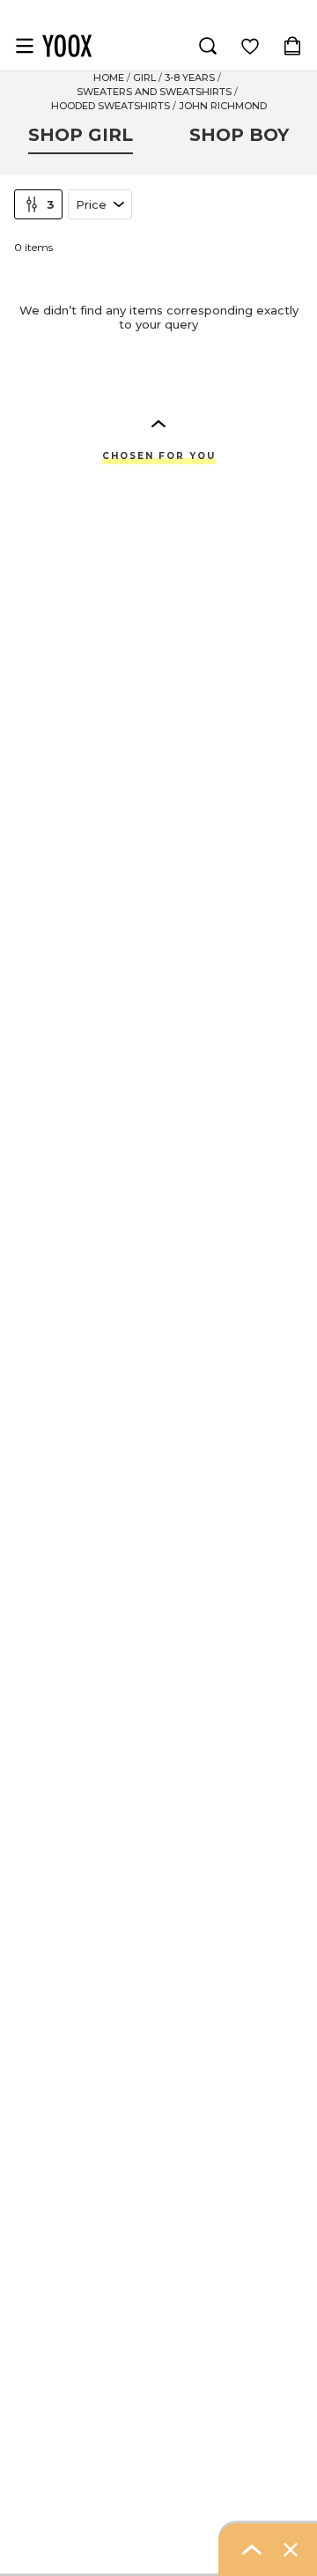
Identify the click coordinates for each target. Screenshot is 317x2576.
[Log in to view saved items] (250, 46)
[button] (158, 423)
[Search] (208, 46)
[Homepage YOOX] (67, 46)
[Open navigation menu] (25, 46)
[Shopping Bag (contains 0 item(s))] (292, 46)
